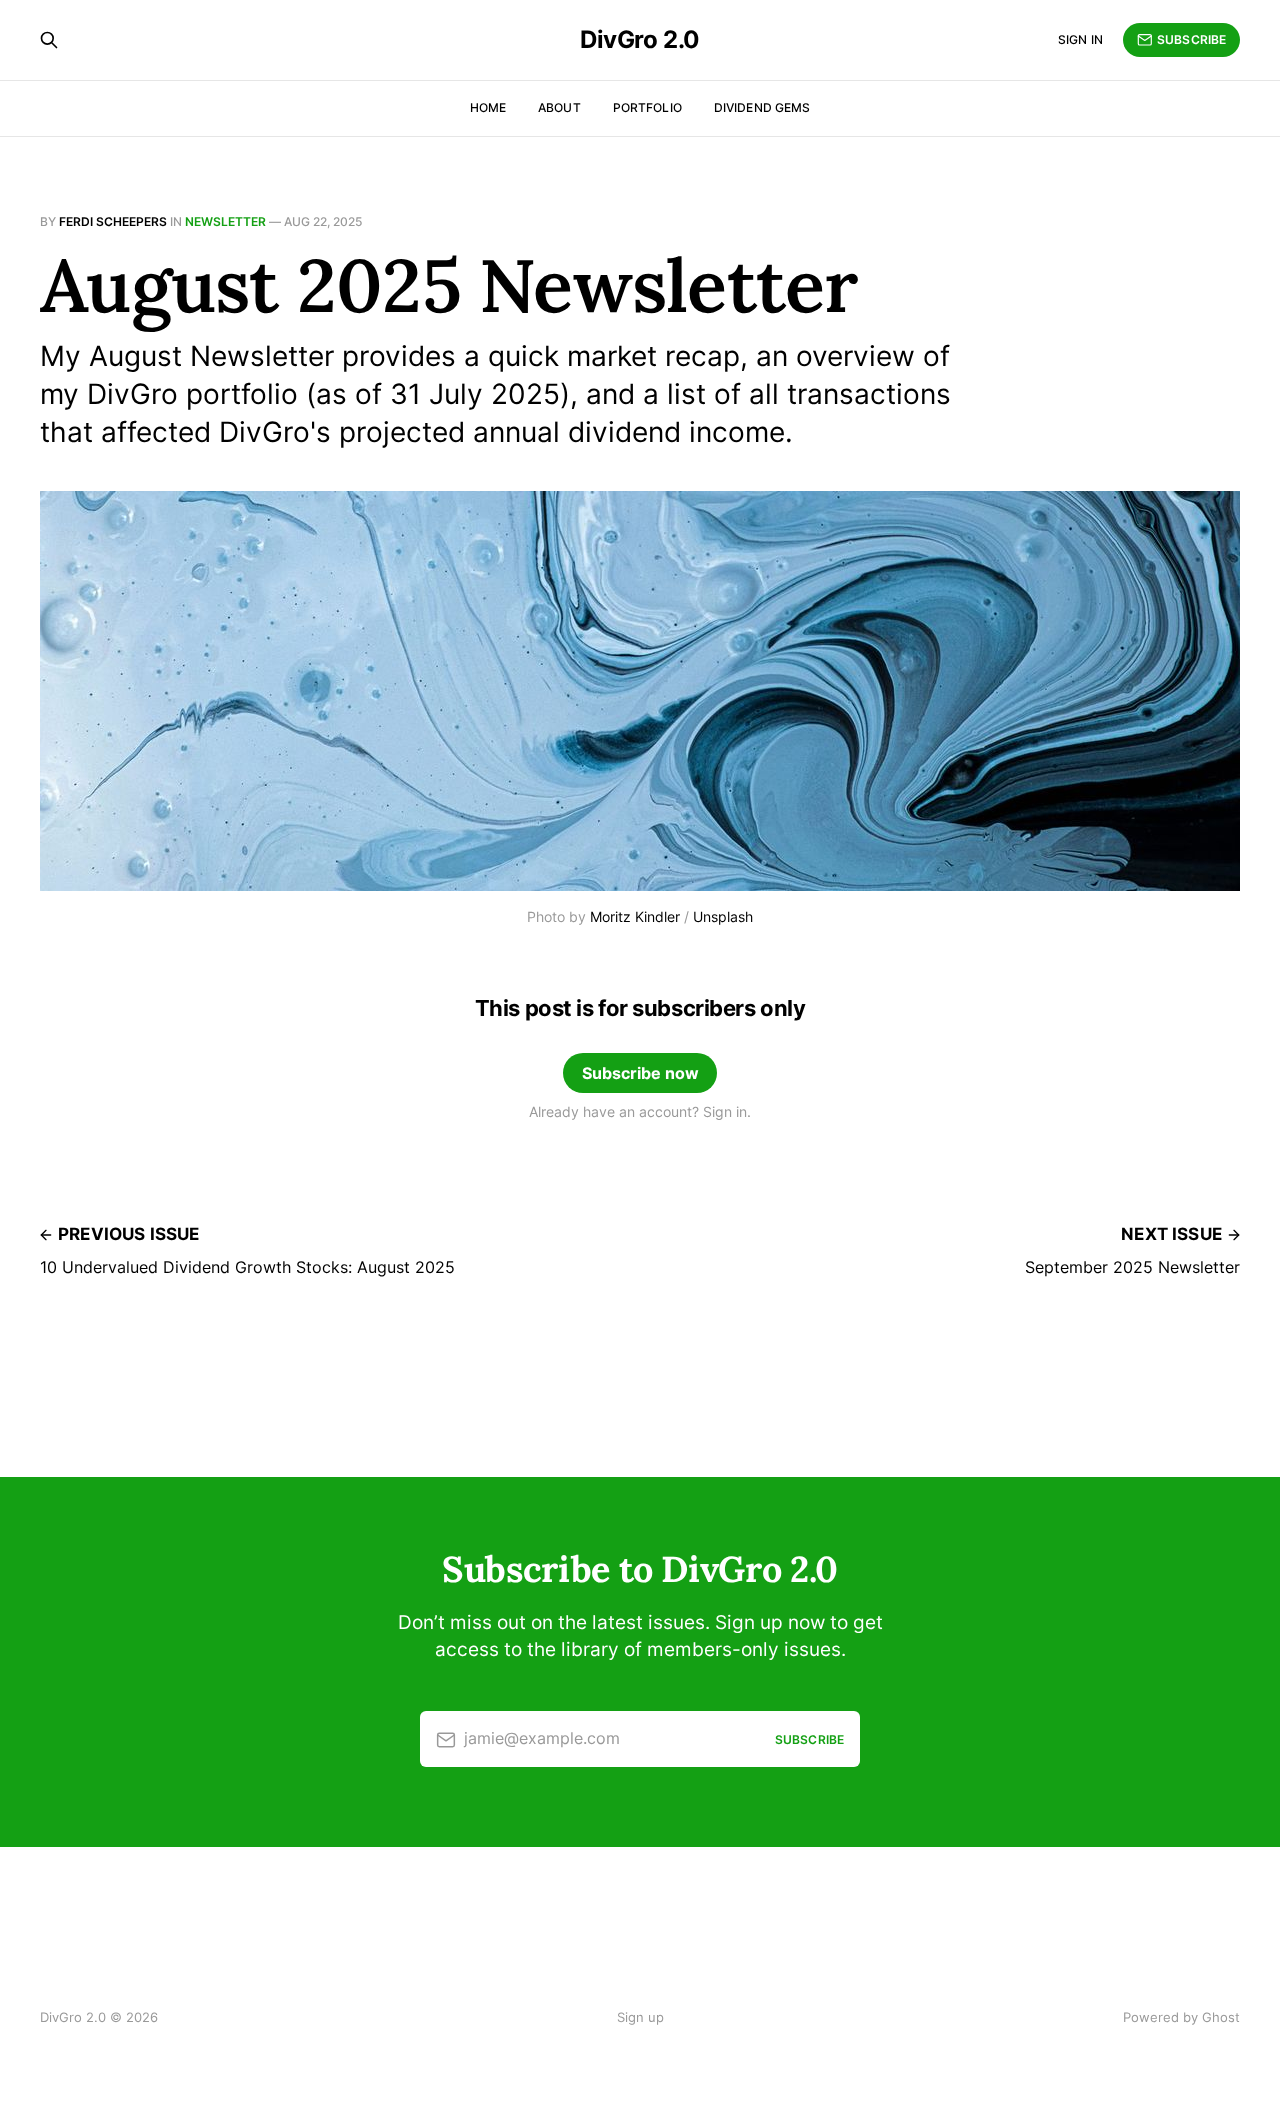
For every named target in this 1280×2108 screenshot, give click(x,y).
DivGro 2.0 (639, 40)
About (559, 107)
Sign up (640, 2017)
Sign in (1080, 39)
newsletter (225, 221)
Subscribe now (640, 1073)
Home (488, 107)
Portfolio (647, 107)
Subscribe (1191, 39)
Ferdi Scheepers (113, 221)
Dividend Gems (762, 107)
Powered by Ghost (1181, 2017)
